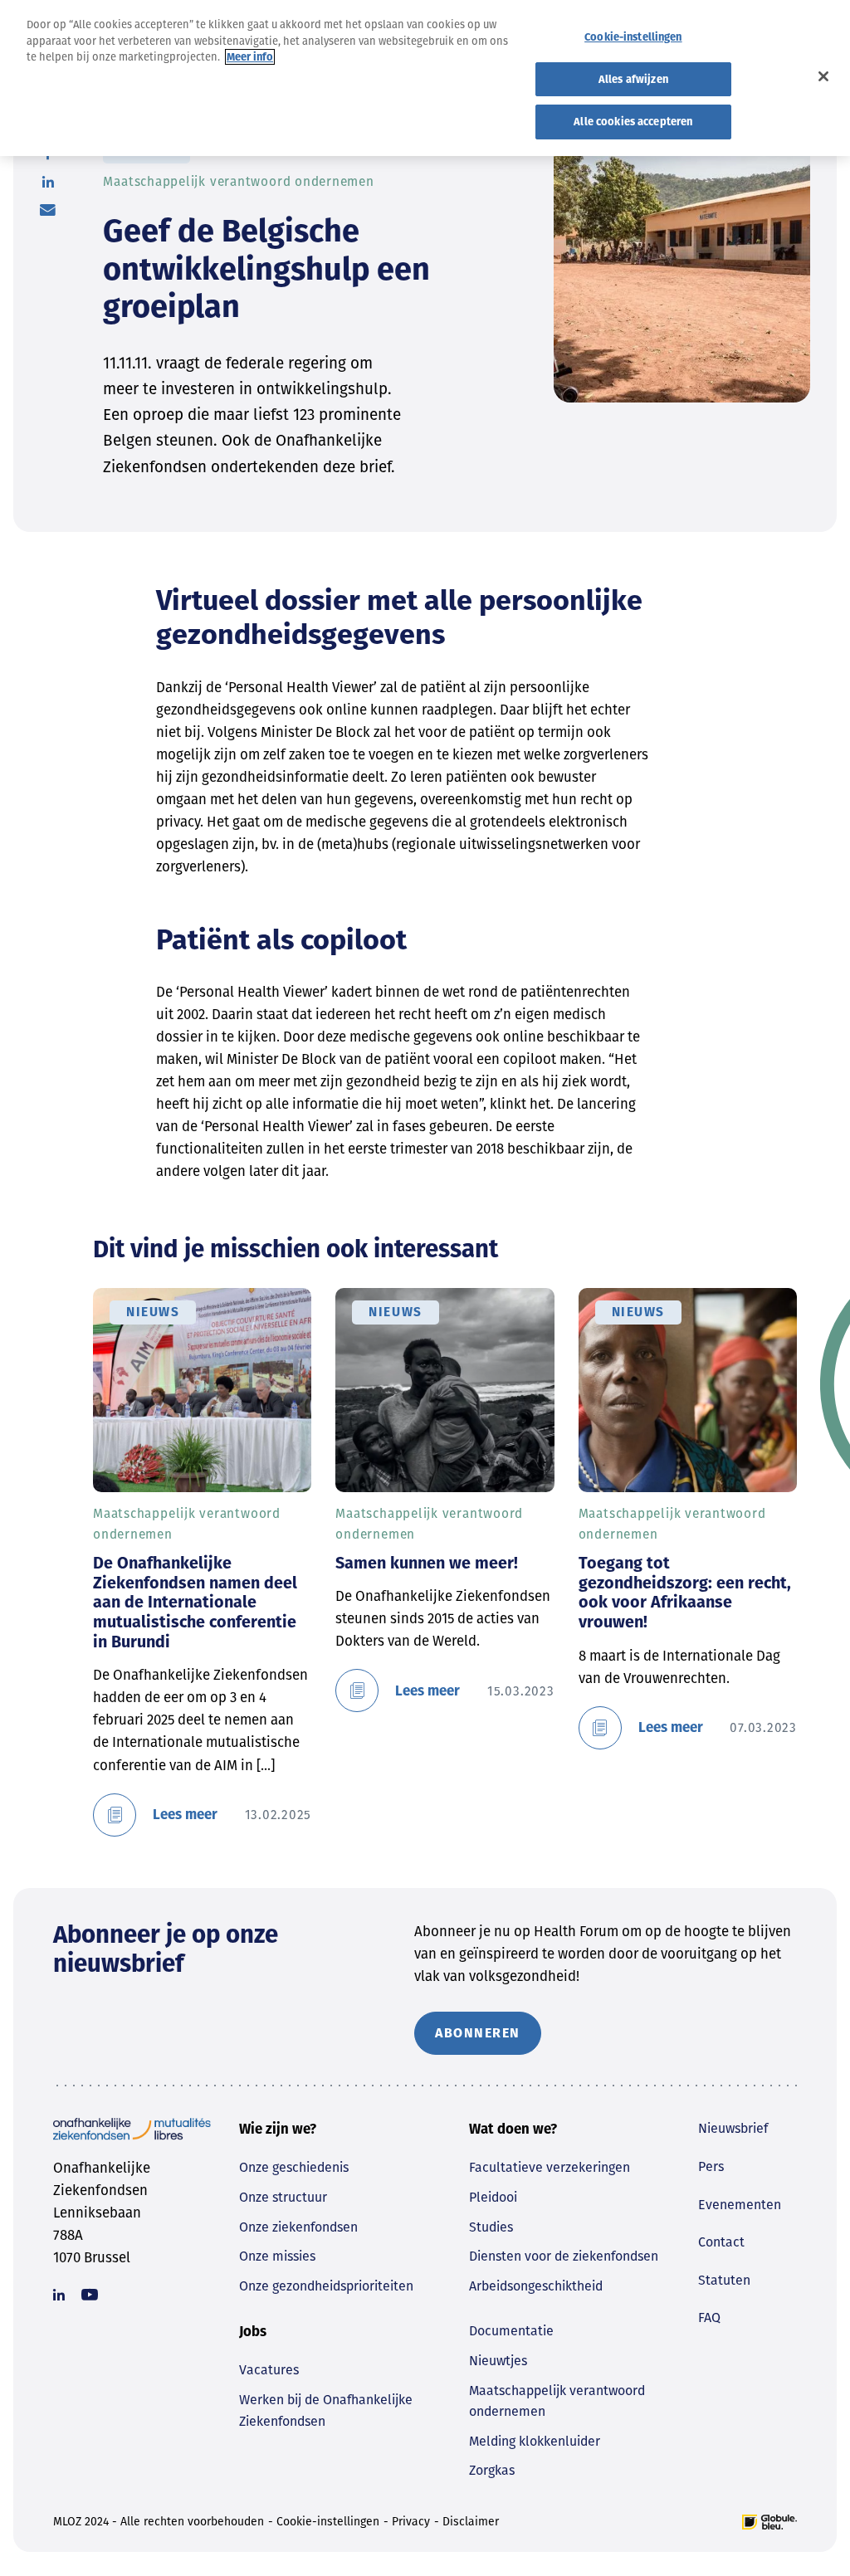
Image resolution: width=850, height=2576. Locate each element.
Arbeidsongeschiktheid (536, 2286)
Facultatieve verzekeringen (550, 2167)
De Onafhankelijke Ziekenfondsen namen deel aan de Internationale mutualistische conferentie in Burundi (195, 1602)
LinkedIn (48, 182)
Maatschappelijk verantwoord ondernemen (557, 2401)
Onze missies (277, 2256)
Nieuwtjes (498, 2361)
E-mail (48, 210)
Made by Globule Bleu (769, 2522)
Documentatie (511, 2331)
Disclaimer (471, 2522)
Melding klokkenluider (535, 2441)
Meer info (250, 57)
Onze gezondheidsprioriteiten (326, 2286)
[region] (425, 78)
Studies (491, 2227)
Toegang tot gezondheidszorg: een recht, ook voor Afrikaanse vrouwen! (685, 1592)
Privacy (411, 2522)
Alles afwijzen (633, 79)
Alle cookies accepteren (633, 122)
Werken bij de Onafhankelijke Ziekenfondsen (326, 2410)
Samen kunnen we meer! (427, 1563)
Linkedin (59, 2295)
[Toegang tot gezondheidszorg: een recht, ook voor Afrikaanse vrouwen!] (688, 1390)
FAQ (709, 2317)
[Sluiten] (823, 76)
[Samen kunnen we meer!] (445, 1390)
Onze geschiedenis (294, 2167)
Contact (721, 2242)
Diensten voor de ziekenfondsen (564, 2256)
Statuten (724, 2280)
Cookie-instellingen (328, 2522)
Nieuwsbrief (733, 2128)
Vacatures (269, 2370)
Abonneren (478, 2033)
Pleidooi (493, 2197)
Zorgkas (492, 2470)
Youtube (90, 2295)
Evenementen (740, 2205)
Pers (711, 2166)
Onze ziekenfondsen (298, 2227)
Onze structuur (283, 2197)
